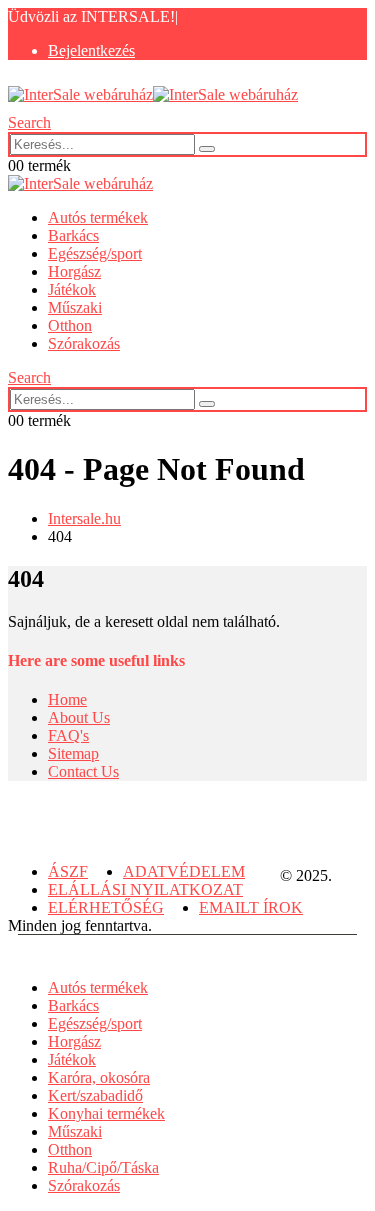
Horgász (74, 271)
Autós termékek (98, 217)
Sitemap (73, 753)
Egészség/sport (95, 253)
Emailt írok (251, 907)
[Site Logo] (153, 94)
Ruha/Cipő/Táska (103, 1167)
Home (67, 699)
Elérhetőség (106, 907)
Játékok (72, 289)
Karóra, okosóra (99, 1077)
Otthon (70, 325)
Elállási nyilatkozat (145, 889)
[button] (29, 122)
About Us (79, 717)
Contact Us (83, 771)
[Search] (207, 149)
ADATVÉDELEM (184, 871)
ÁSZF (68, 871)
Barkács (73, 235)
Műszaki (75, 307)
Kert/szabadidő (95, 1095)
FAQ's (68, 735)
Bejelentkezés (91, 50)
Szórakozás (84, 343)
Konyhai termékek (106, 1113)
